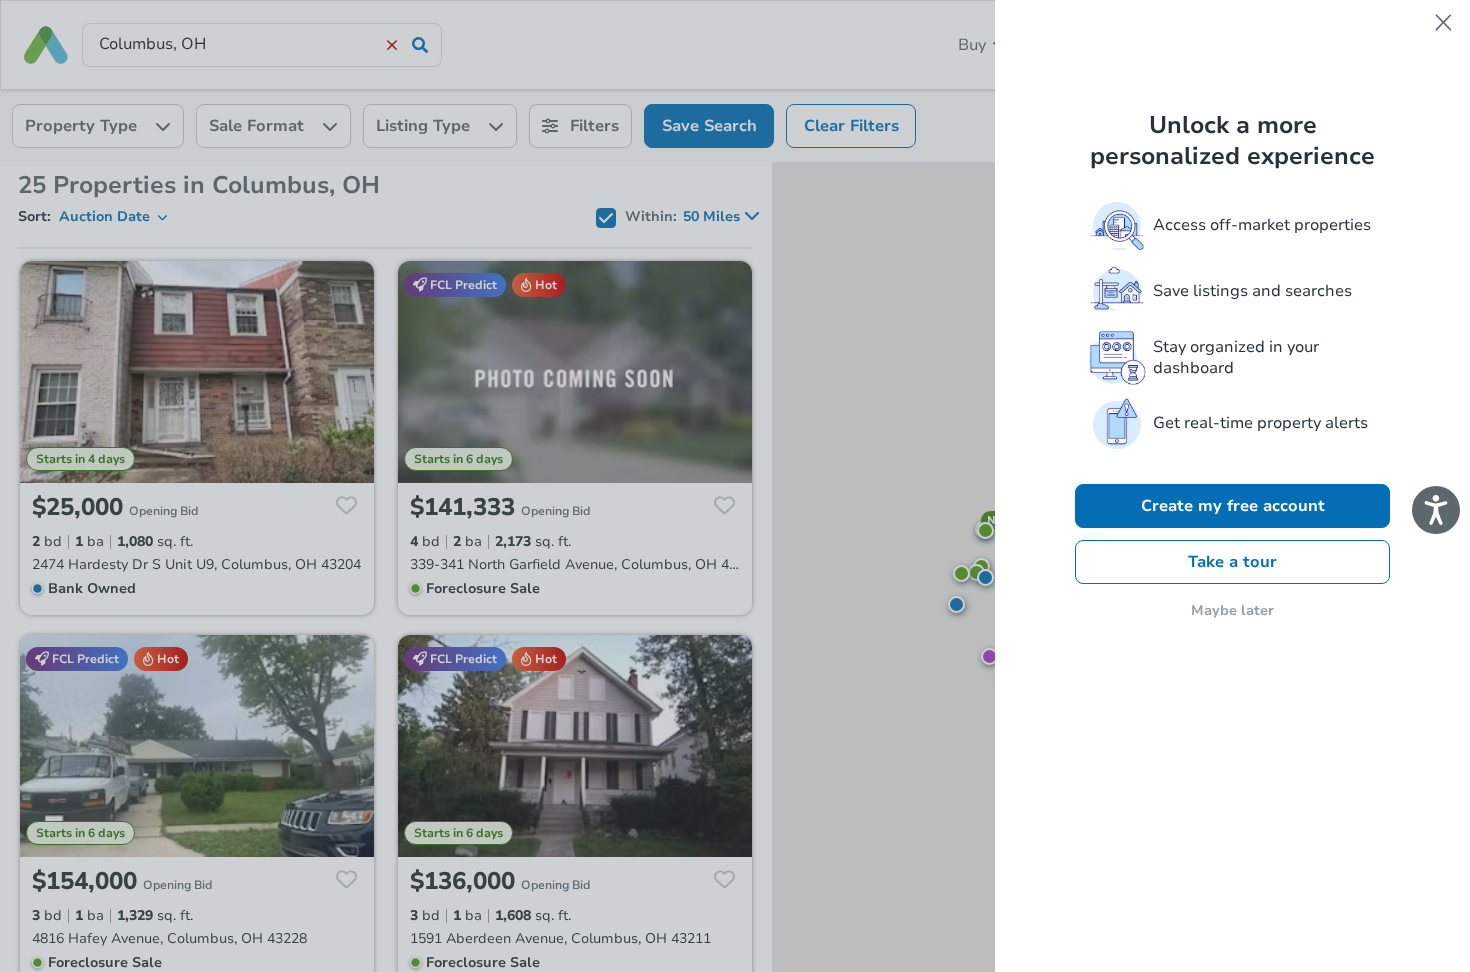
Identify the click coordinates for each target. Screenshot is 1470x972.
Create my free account (1233, 506)
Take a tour (1232, 562)
